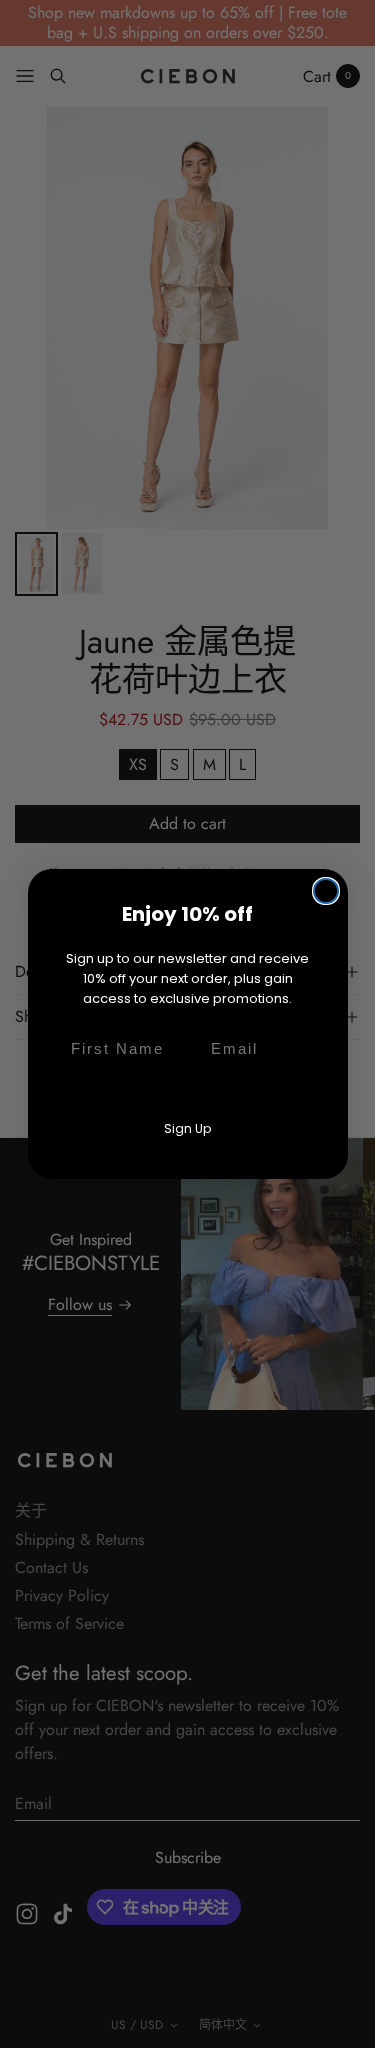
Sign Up (187, 1128)
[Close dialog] (326, 891)
